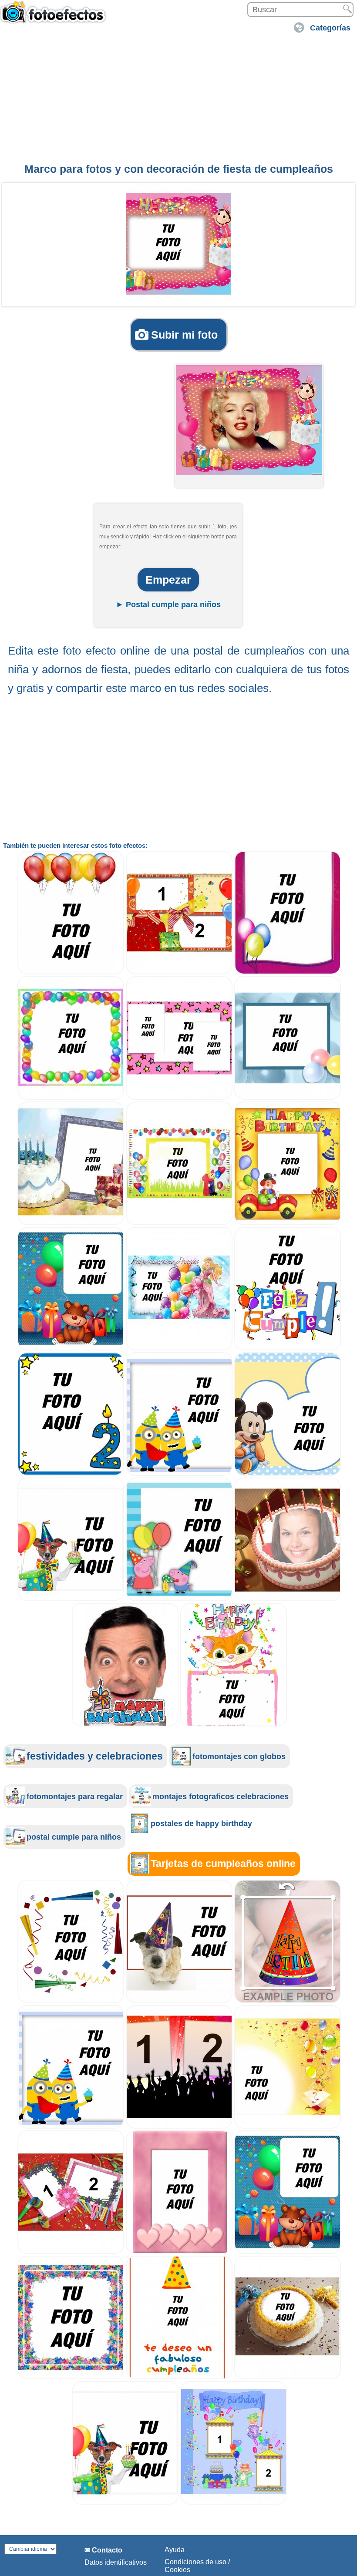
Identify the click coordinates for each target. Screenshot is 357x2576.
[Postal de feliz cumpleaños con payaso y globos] (288, 1223)
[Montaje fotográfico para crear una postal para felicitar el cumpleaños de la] (179, 1348)
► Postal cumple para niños (168, 605)
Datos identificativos (116, 2562)
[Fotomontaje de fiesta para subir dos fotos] (179, 2126)
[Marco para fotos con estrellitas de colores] (71, 2377)
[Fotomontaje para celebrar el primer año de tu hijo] (288, 1473)
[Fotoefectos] (54, 16)
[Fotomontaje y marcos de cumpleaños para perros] (71, 1599)
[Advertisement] (178, 97)
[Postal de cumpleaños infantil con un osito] (71, 1348)
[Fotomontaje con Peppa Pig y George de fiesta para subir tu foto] (179, 1599)
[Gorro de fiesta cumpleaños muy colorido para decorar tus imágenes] (288, 2001)
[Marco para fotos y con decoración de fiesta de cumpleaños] (179, 244)
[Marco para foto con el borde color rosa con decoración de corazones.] (179, 2252)
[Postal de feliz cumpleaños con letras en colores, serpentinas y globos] (288, 1348)
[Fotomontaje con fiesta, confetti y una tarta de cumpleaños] (288, 2377)
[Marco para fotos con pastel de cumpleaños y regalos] (71, 1223)
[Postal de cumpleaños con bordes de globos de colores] (179, 1223)
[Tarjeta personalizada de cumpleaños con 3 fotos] (179, 1097)
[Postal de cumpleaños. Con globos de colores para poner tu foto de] (71, 972)
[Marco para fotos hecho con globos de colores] (71, 1097)
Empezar (168, 580)
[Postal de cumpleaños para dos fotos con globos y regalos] (179, 972)
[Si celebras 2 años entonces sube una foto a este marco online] (71, 1473)
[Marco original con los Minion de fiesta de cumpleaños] (179, 1473)
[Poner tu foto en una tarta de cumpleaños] (288, 1599)
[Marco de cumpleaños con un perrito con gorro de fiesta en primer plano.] (179, 2001)
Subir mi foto (184, 335)
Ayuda (175, 2550)
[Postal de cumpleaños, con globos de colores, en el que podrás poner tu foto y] (288, 1097)
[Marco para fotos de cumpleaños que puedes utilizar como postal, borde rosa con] (288, 972)
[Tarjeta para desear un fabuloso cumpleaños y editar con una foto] (179, 2377)
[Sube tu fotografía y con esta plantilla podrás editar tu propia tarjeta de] (125, 1724)
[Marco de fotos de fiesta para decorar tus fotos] (71, 2001)
